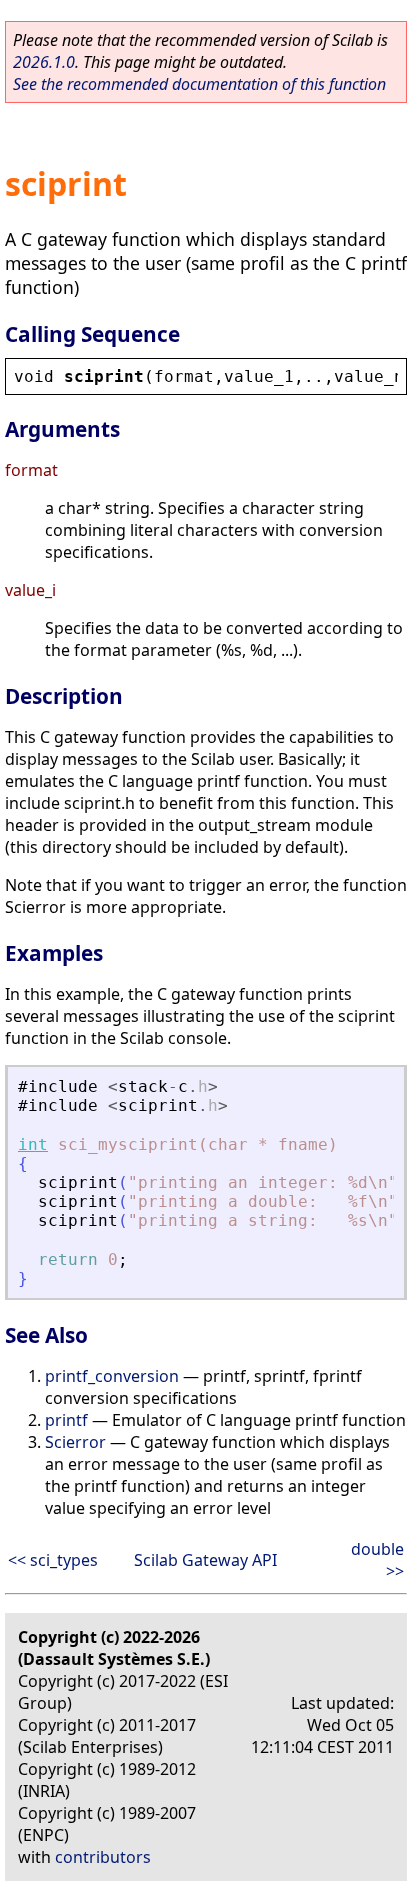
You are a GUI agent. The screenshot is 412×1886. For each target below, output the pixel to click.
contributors (103, 1857)
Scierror (75, 1442)
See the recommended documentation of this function (199, 84)
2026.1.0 (44, 62)
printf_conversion (112, 1376)
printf (66, 1420)
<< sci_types (53, 1560)
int (33, 1144)
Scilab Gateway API (205, 1560)
